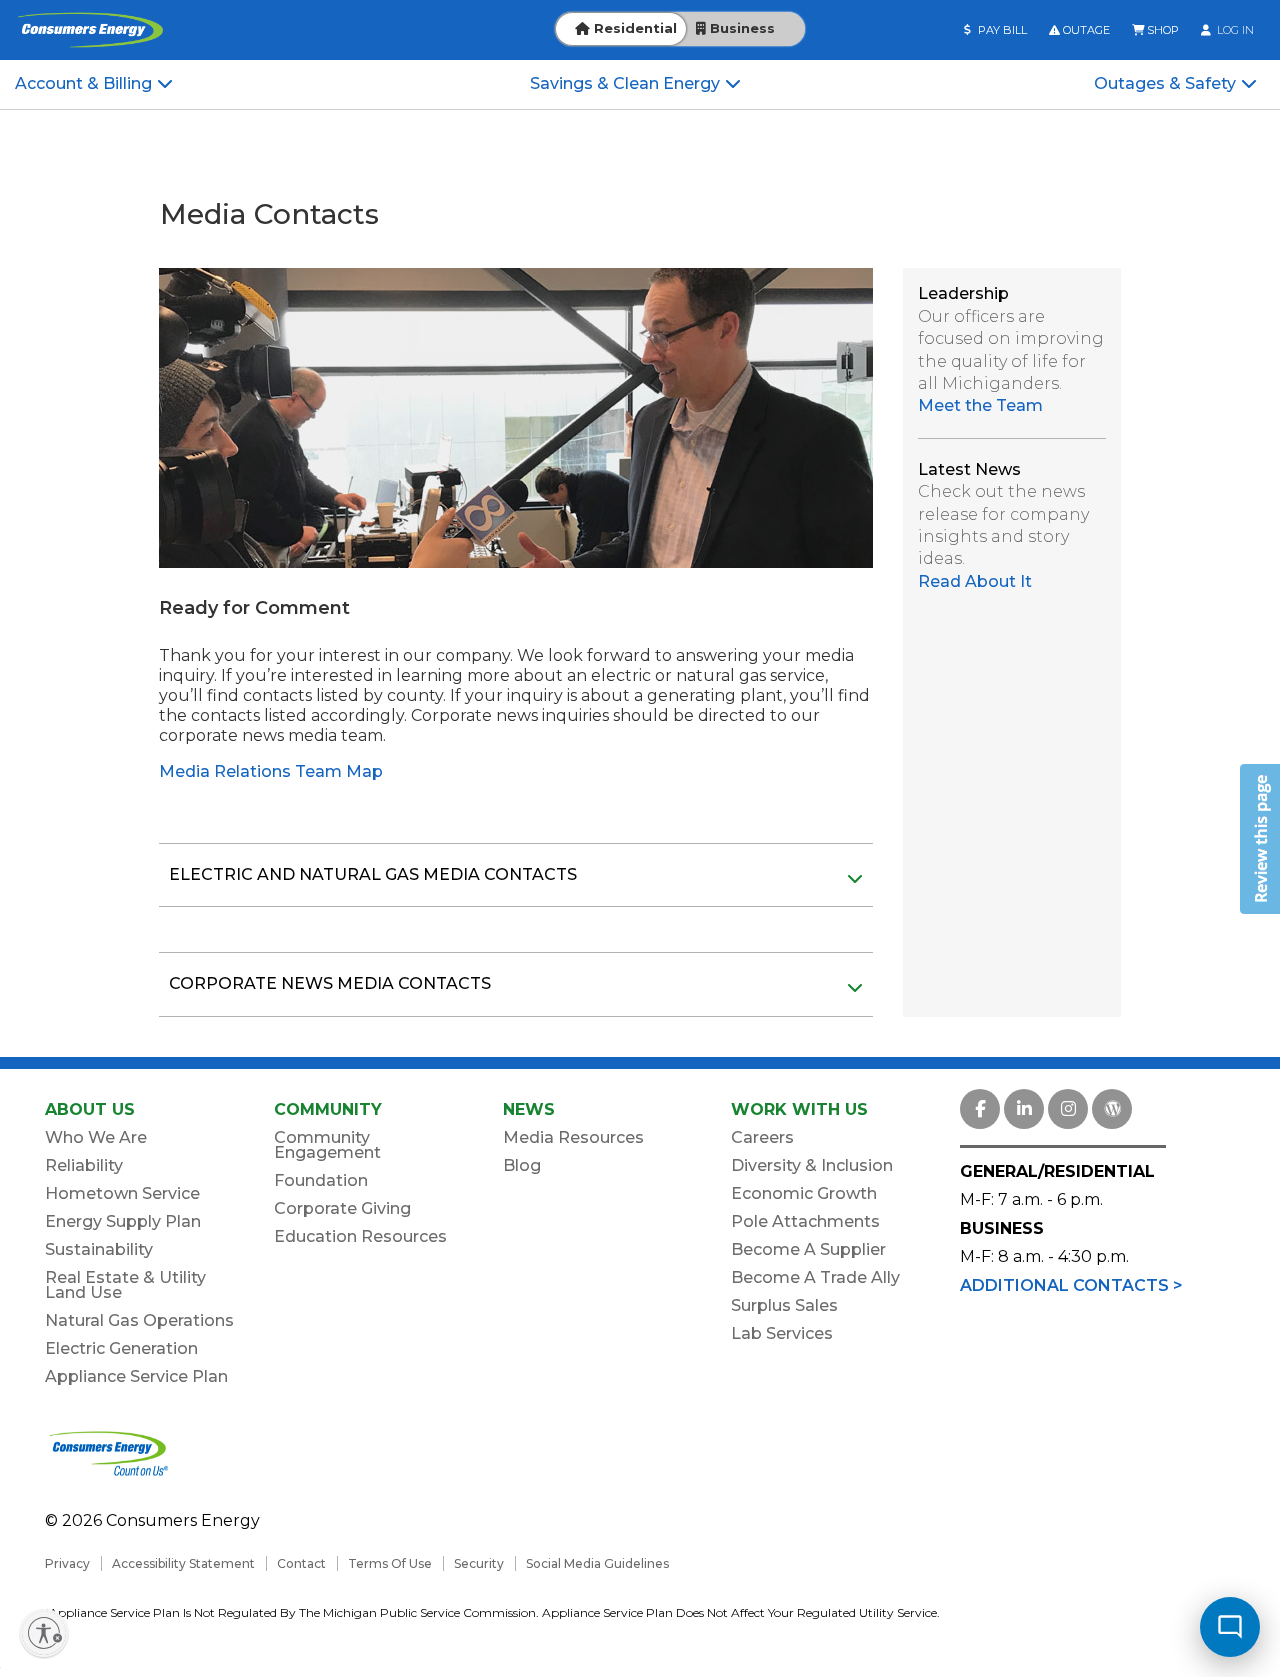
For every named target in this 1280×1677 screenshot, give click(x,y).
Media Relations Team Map (271, 771)
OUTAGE (1085, 30)
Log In (1234, 30)
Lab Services (782, 1333)
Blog (522, 1165)
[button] (1260, 839)
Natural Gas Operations (139, 1320)
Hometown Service (122, 1193)
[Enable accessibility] (44, 1633)
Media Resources (573, 1137)
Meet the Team (980, 405)
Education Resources (360, 1236)
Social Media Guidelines (597, 1563)
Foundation (321, 1180)
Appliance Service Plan (136, 1376)
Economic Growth (804, 1193)
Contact (301, 1563)
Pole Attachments (805, 1221)
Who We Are (96, 1137)
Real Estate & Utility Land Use (125, 1285)
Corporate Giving (342, 1208)
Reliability (84, 1165)
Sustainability (99, 1249)
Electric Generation (121, 1348)
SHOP (1161, 30)
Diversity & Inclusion (812, 1165)
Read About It (975, 581)
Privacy (67, 1563)
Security (479, 1563)
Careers (762, 1137)
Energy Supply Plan (123, 1221)
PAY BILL (1001, 30)
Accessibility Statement (183, 1563)
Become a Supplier (808, 1249)
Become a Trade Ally (815, 1277)
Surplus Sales (784, 1305)
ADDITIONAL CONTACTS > (1071, 1285)
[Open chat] (1230, 1627)
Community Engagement (327, 1145)
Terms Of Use (390, 1563)
